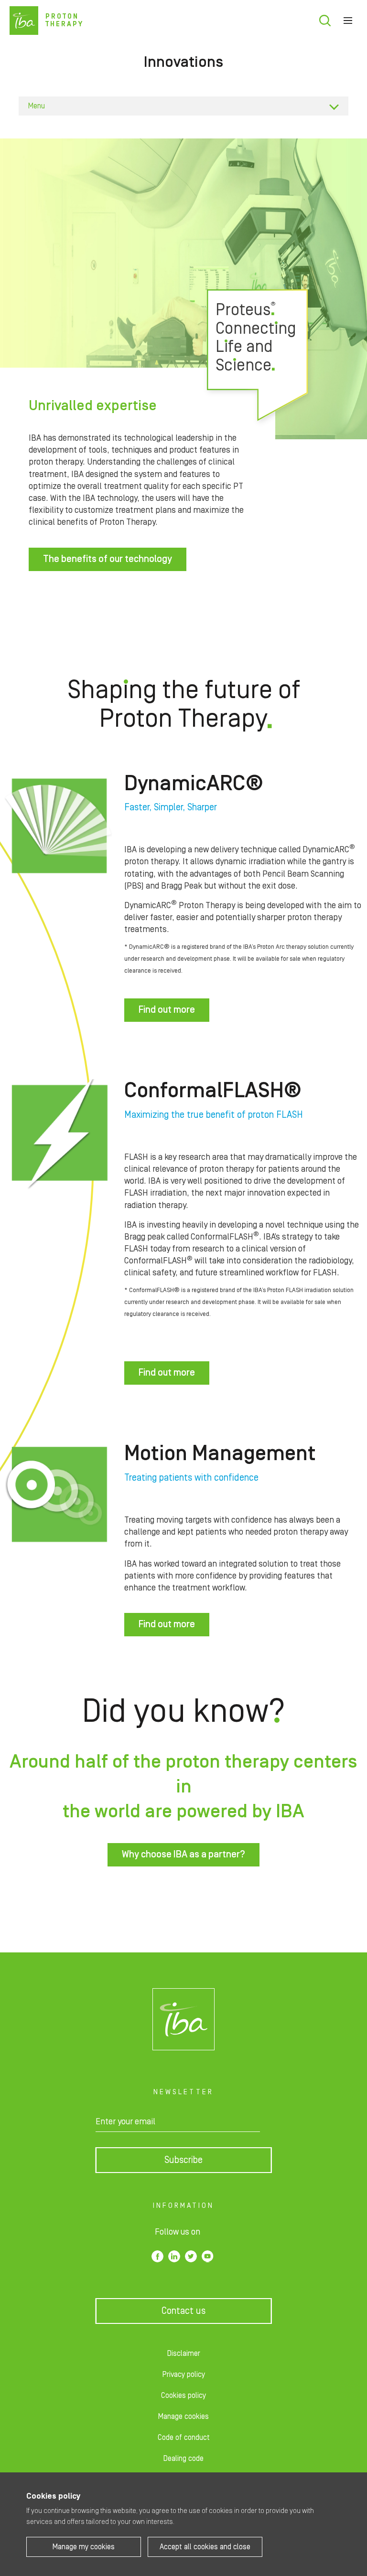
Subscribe (183, 2160)
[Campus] (183, 2019)
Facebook (157, 2256)
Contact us (183, 2311)
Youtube (208, 2256)
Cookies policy (183, 2396)
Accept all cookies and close (205, 2547)
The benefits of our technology (108, 559)
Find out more (167, 1010)
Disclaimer (184, 2353)
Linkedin (174, 2256)
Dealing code (183, 2459)
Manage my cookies (84, 2547)
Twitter (191, 2256)
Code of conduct (184, 2438)
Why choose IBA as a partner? (183, 1855)
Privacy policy (184, 2375)
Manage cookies (183, 2417)
